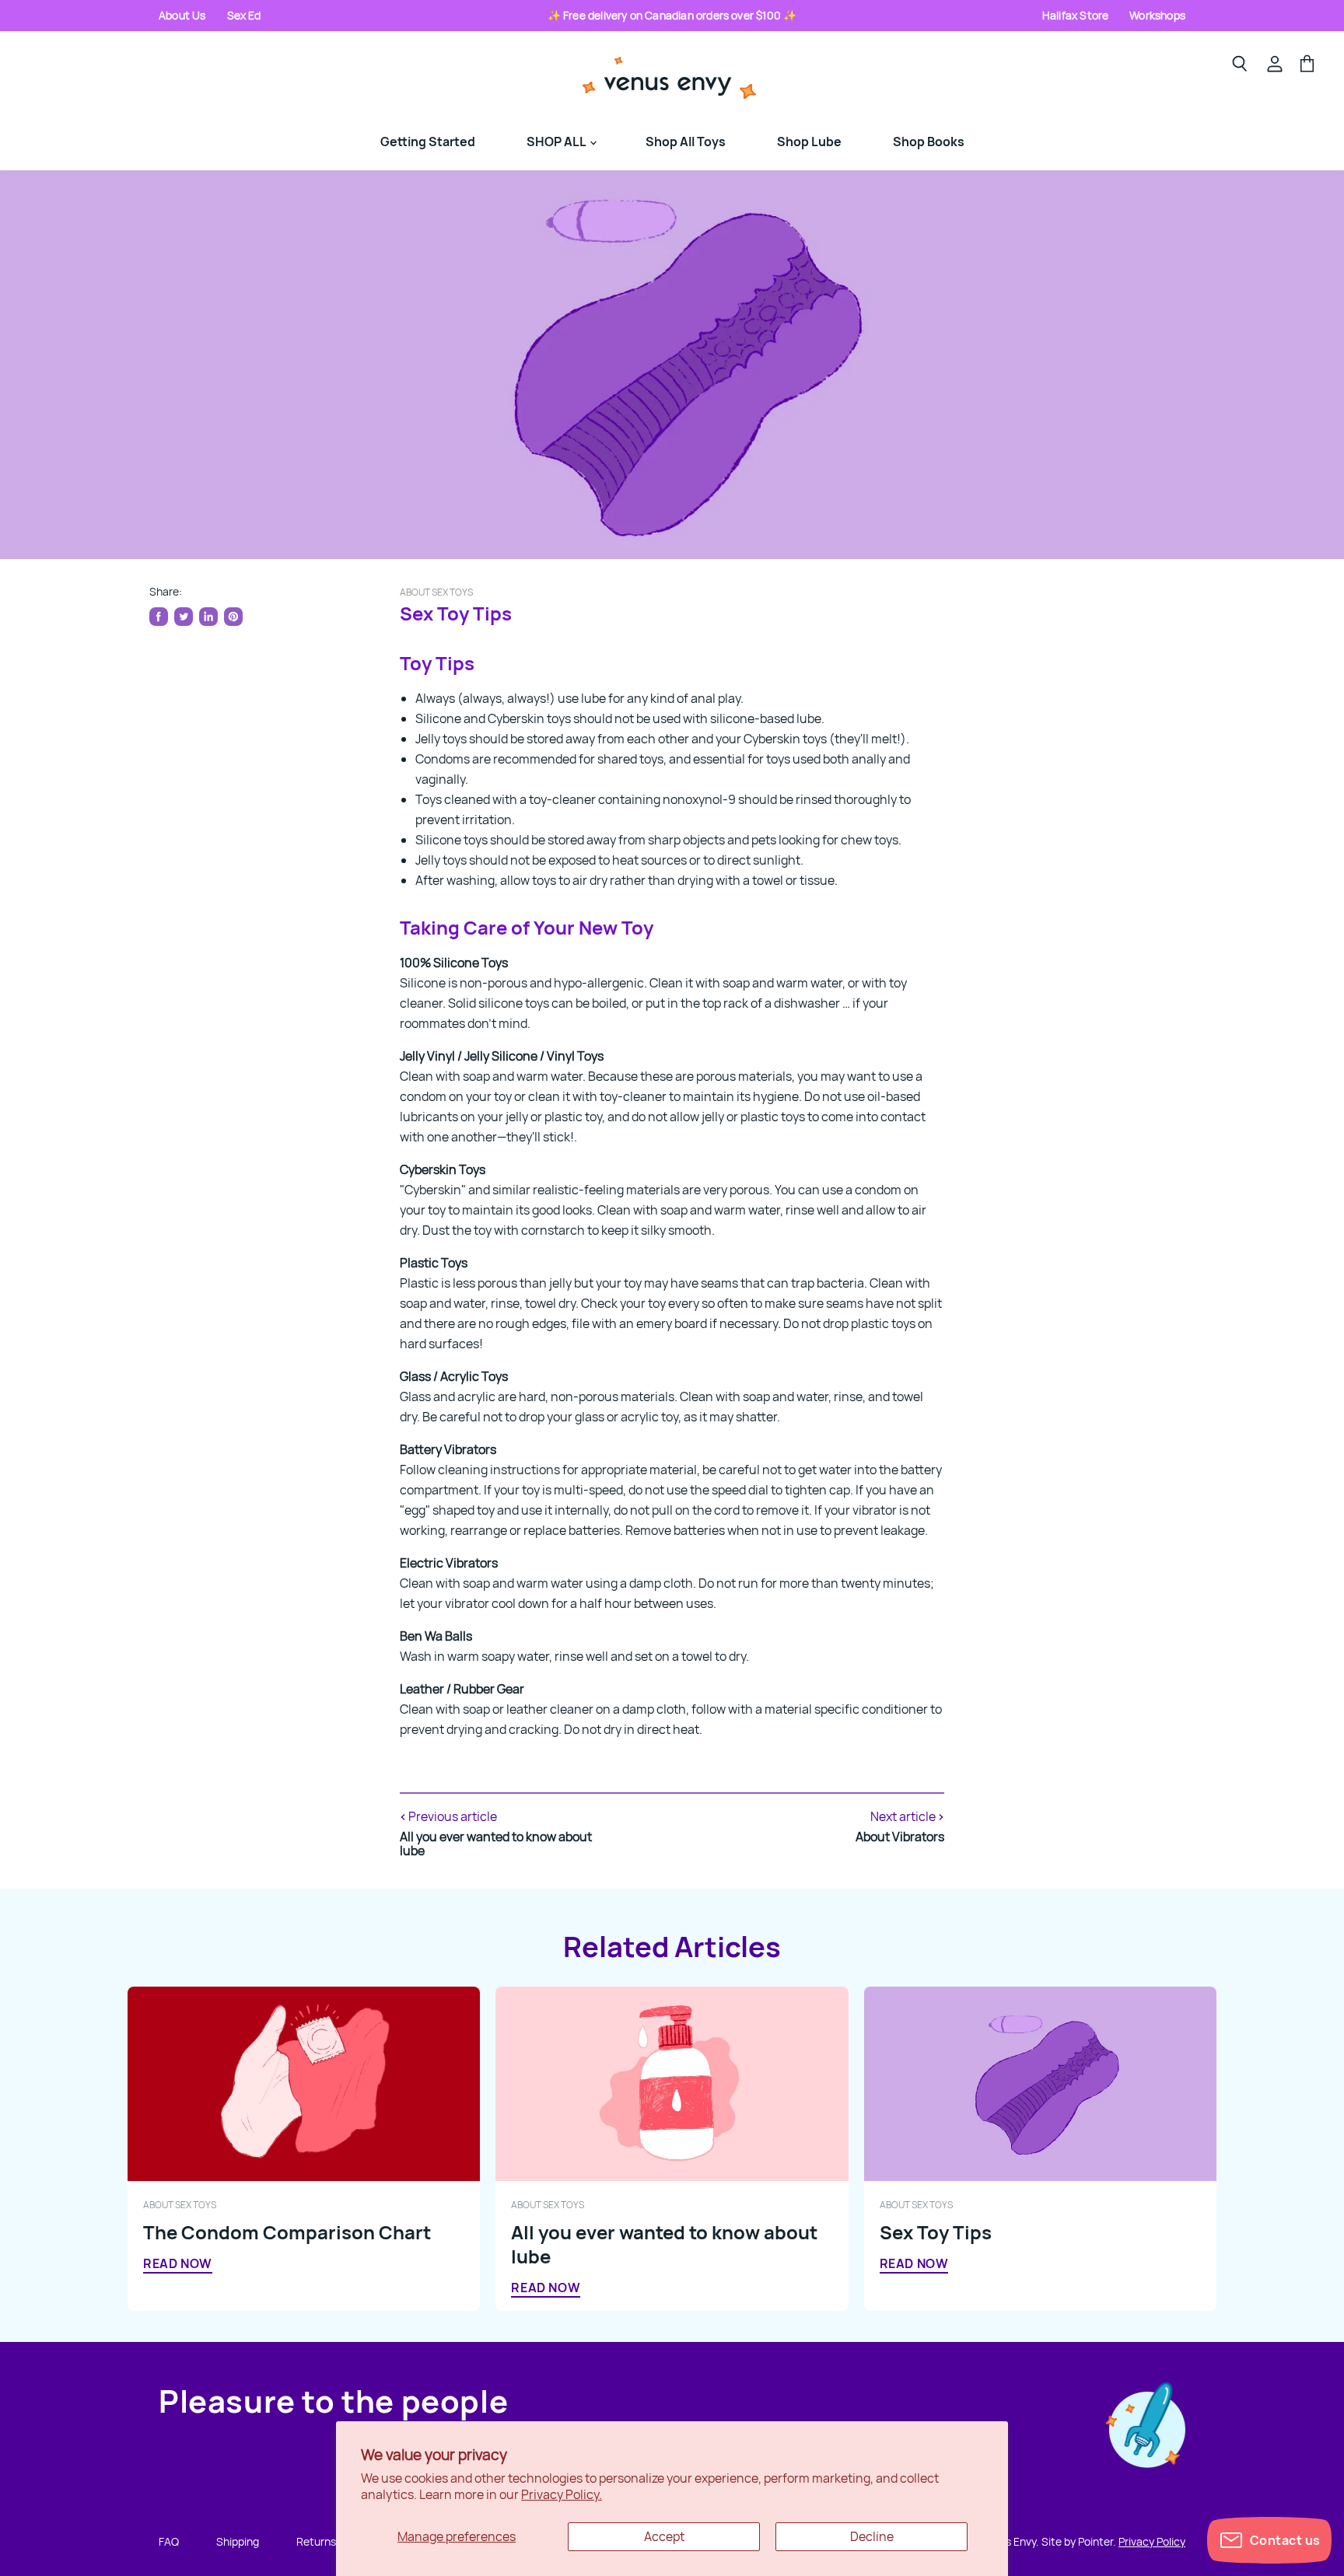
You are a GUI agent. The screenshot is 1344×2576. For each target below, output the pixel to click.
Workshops (1157, 15)
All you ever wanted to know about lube (664, 2244)
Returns (316, 2541)
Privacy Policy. (562, 2494)
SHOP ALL (557, 142)
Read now (178, 2263)
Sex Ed (244, 15)
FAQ (169, 2541)
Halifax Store (1075, 15)
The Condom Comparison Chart (287, 2232)
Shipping (238, 2541)
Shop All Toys (686, 142)
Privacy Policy (1152, 2541)
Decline (872, 2536)
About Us (182, 15)
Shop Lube (809, 142)
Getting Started (428, 142)
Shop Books (929, 142)
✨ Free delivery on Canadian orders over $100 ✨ (672, 15)
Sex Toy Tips (936, 2232)
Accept (664, 2536)
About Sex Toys (436, 592)
